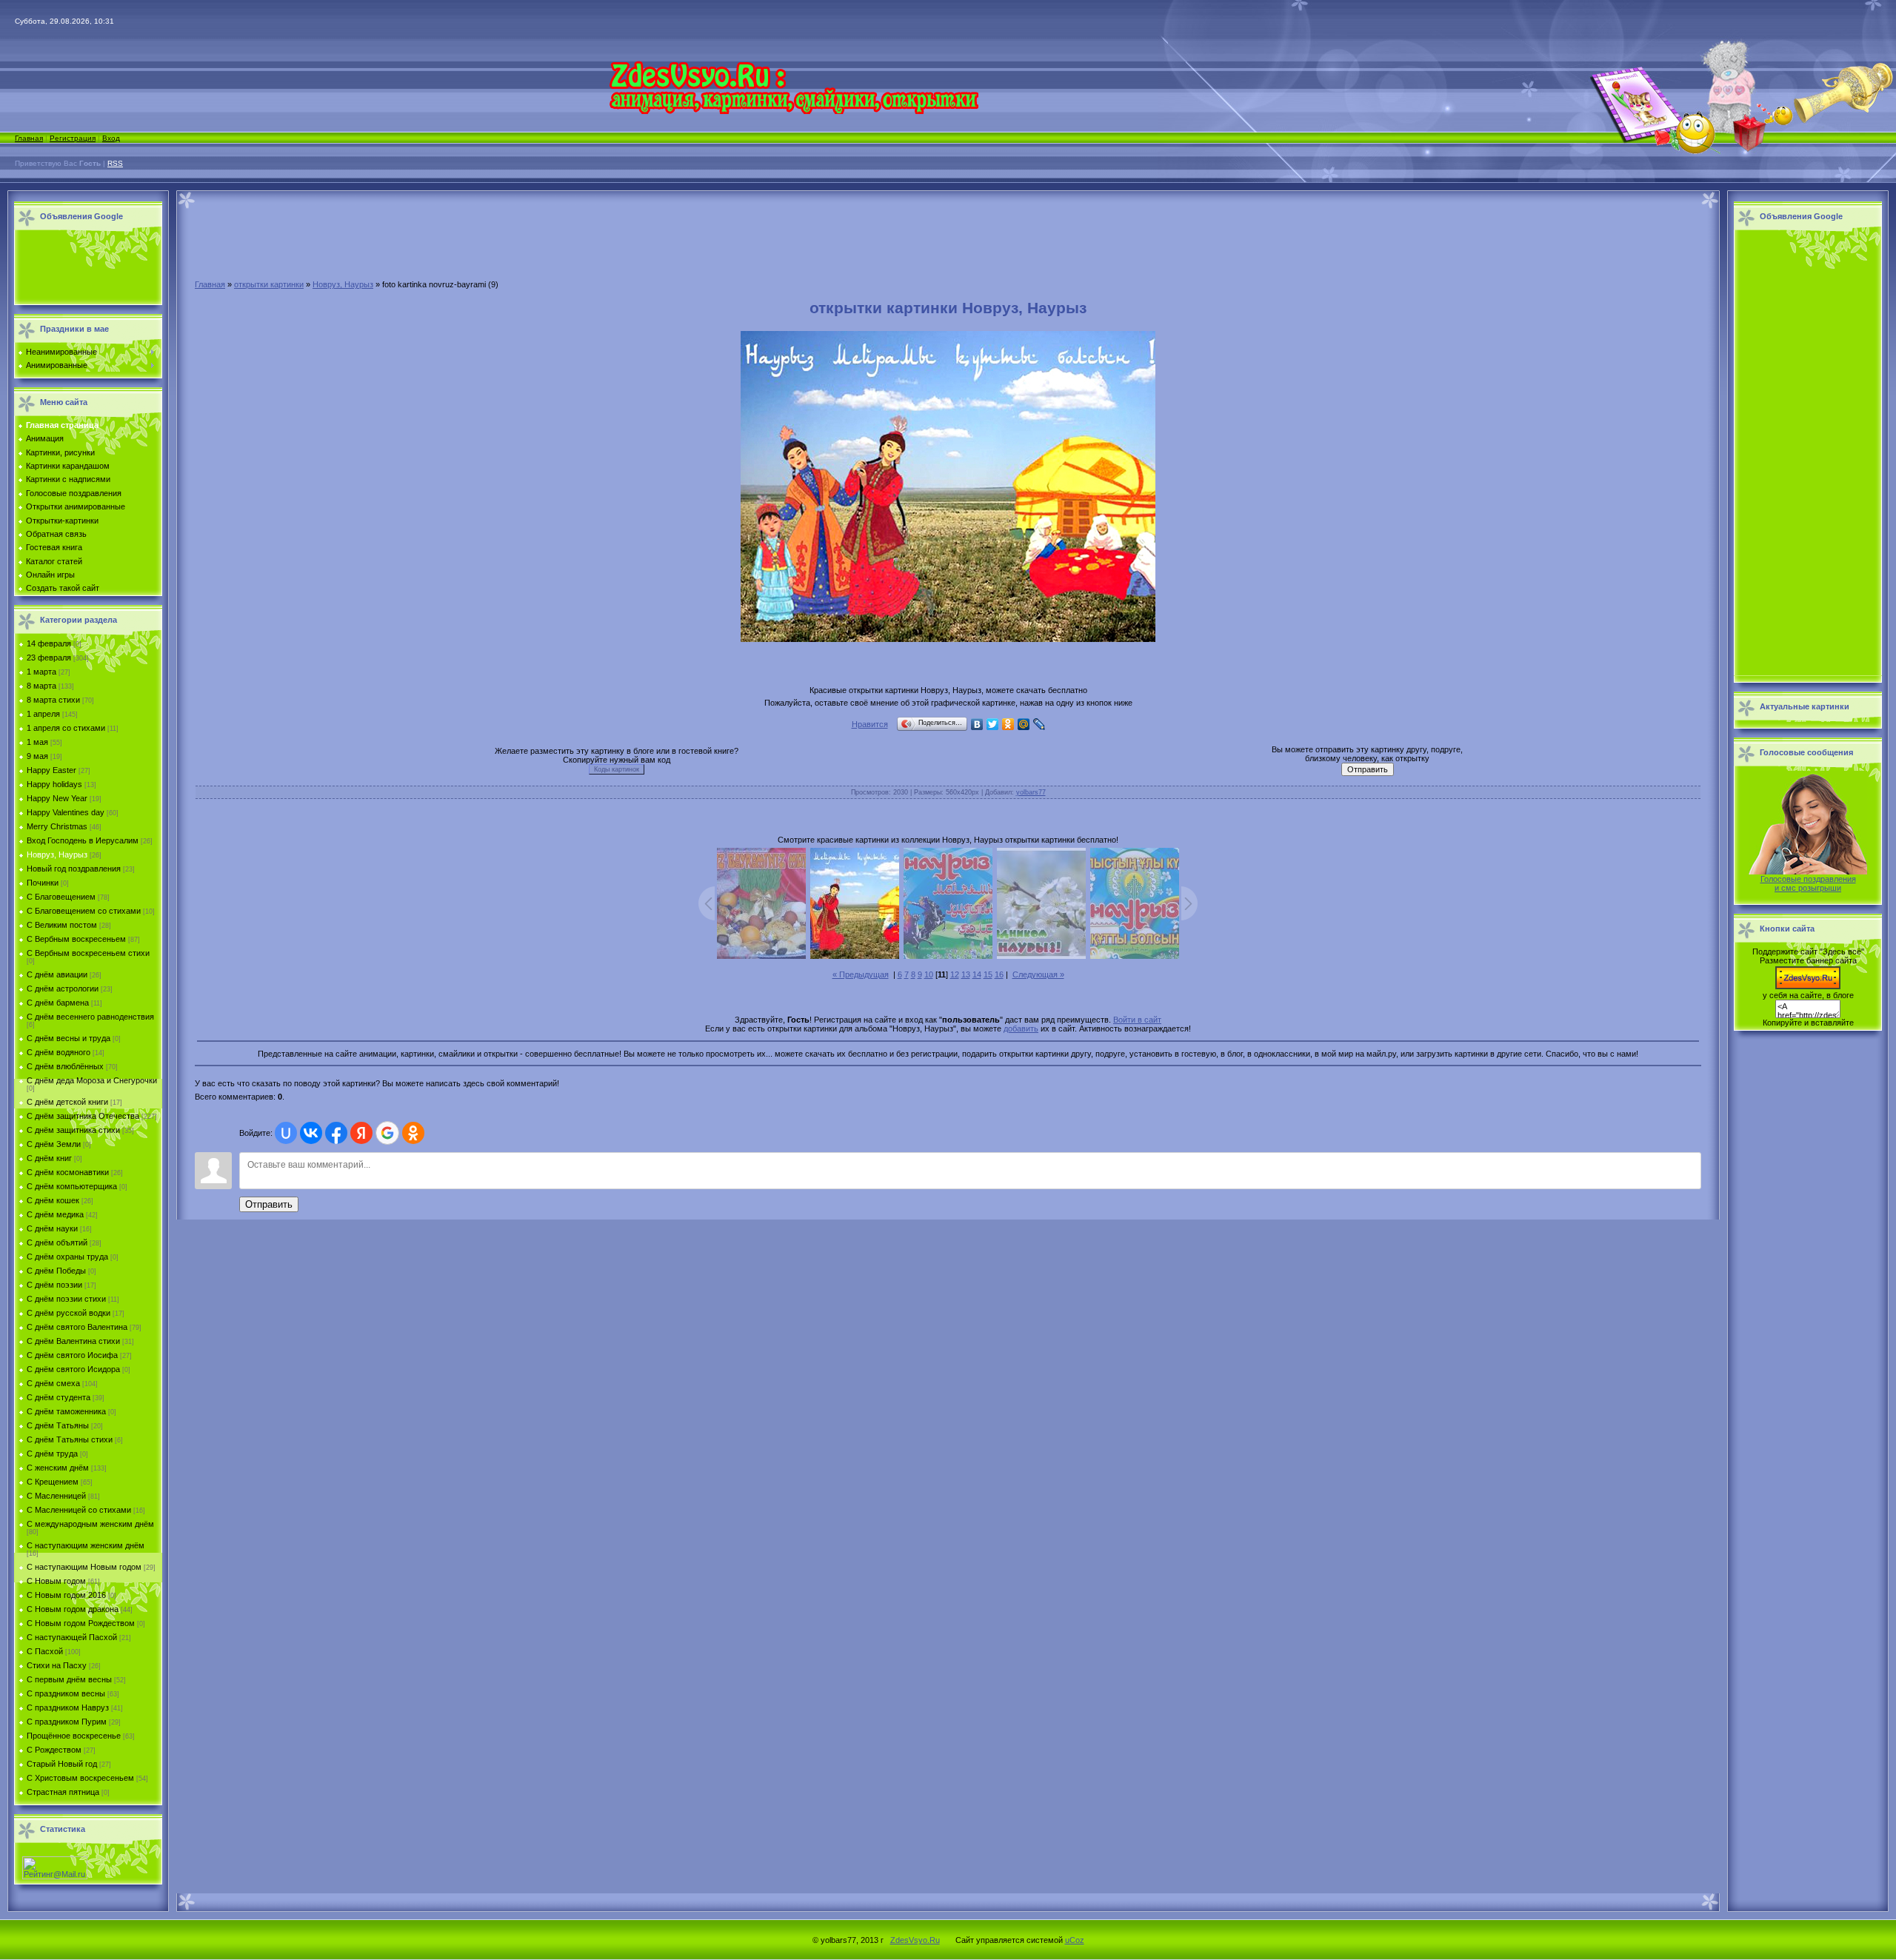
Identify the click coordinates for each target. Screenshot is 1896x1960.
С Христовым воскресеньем (80, 1778)
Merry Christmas (57, 826)
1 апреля (43, 714)
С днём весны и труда (69, 1038)
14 (977, 974)
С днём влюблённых (65, 1066)
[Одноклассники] (1008, 724)
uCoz (1075, 1940)
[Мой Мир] (1024, 724)
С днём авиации (57, 974)
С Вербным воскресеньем (76, 939)
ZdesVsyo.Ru (915, 1940)
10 (929, 974)
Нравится (870, 724)
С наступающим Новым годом (84, 1567)
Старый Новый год (62, 1764)
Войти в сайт (1137, 1020)
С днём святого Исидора (73, 1369)
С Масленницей (56, 1496)
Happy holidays (54, 784)
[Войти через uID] (286, 1133)
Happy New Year (57, 798)
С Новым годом (56, 1581)
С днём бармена (58, 1003)
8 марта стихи (53, 700)
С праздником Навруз (68, 1708)
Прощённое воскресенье (74, 1736)
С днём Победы (56, 1271)
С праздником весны (66, 1693)
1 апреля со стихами (66, 728)
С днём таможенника (66, 1411)
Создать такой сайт (63, 588)
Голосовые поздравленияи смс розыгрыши (1808, 883)
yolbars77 (1031, 792)
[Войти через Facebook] (336, 1133)
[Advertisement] (84, 268)
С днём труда (52, 1454)
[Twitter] (993, 724)
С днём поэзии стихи (66, 1299)
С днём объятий (57, 1242)
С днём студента (59, 1397)
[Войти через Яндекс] (361, 1133)
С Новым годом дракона (73, 1609)
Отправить (269, 1204)
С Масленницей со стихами (79, 1510)
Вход (111, 138)
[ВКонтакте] (977, 724)
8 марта (41, 686)
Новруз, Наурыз (57, 854)
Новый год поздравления (74, 869)
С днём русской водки (69, 1313)
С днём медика (55, 1214)
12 (955, 974)
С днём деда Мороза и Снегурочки (92, 1080)
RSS (115, 163)
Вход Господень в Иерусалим (83, 840)
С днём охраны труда (67, 1257)
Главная (29, 138)
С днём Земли (54, 1144)
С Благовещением (61, 897)
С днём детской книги (67, 1102)
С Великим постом (62, 925)
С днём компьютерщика (72, 1186)
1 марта (41, 672)
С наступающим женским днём (86, 1545)
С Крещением (53, 1482)
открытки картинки (269, 284)
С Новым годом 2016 (66, 1595)
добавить (1021, 1029)
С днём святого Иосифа (72, 1355)
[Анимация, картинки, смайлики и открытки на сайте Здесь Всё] (793, 111)
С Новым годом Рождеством (81, 1623)
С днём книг (49, 1158)
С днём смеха (53, 1383)
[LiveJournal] (1039, 724)
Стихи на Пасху (57, 1665)
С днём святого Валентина (77, 1327)
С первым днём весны (69, 1679)
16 (999, 974)
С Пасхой (45, 1651)
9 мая (37, 756)
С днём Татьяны (58, 1425)
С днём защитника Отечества (83, 1116)
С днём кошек (53, 1200)
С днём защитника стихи (73, 1130)
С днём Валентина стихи (73, 1341)
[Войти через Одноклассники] (413, 1133)
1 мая (37, 742)
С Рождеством (54, 1750)
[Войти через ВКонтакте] (311, 1133)
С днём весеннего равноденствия (90, 1017)
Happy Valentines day (66, 812)
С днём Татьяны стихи (70, 1439)
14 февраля (49, 643)
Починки (43, 883)
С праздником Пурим (67, 1722)
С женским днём (58, 1468)
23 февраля (49, 658)
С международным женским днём (90, 1524)
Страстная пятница (63, 1792)
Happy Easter (51, 770)
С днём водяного (59, 1052)
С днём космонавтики (68, 1172)
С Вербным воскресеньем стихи (88, 953)
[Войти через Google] (387, 1133)
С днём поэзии (54, 1285)
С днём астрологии (63, 989)
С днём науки (52, 1228)
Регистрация (73, 138)
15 (988, 974)
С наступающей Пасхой (72, 1637)
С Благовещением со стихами (84, 911)
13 (966, 974)
